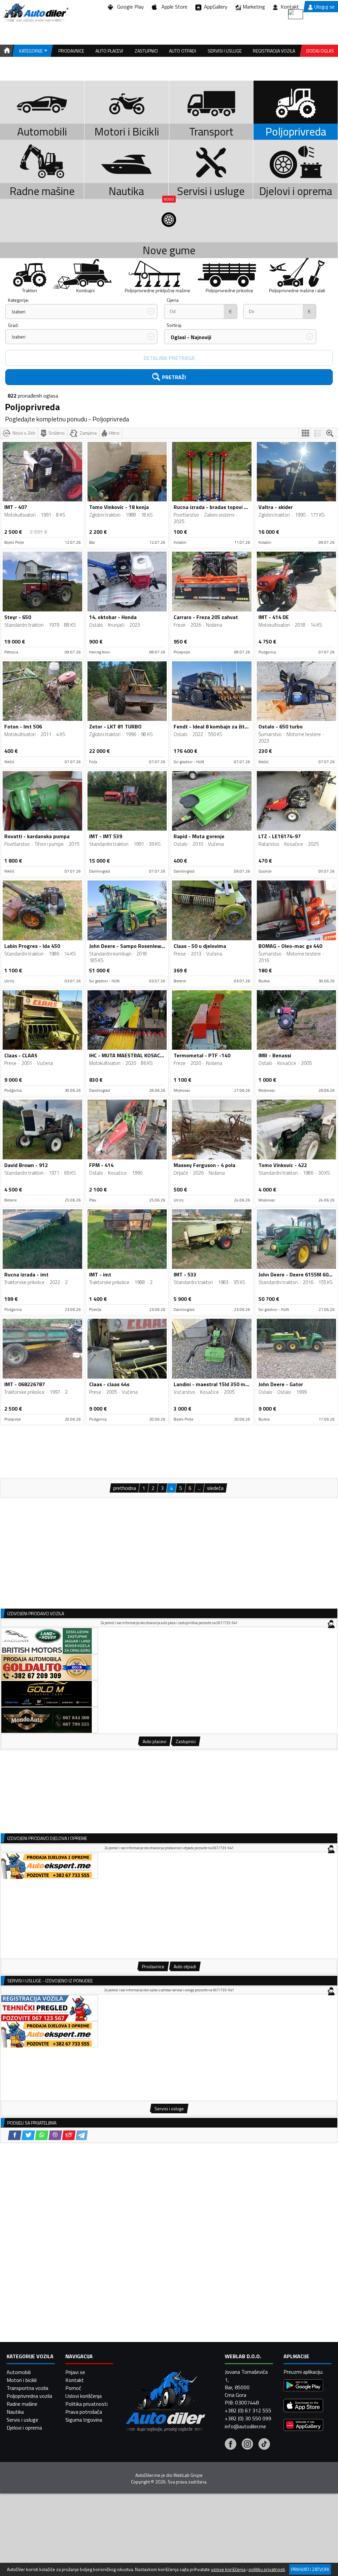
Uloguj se (324, 7)
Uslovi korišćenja (84, 2396)
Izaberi (19, 312)
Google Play (129, 7)
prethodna (125, 1488)
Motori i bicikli (22, 2380)
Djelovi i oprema (24, 2428)
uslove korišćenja (228, 2569)
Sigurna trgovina (84, 2420)
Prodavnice (71, 51)
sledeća (215, 1488)
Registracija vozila (274, 51)
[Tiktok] (264, 2445)
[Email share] (69, 2135)
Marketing (254, 7)
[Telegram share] (82, 2135)
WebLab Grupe (188, 2475)
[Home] (6, 51)
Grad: (13, 325)
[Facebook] (231, 2445)
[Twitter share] (28, 2135)
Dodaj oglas (320, 51)
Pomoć (73, 2388)
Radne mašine (22, 2404)
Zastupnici (146, 51)
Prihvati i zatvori (310, 2569)
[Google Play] (303, 2386)
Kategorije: (18, 300)
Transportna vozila (27, 2388)
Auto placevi (109, 51)
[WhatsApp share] (42, 2135)
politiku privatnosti (267, 2569)
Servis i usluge (22, 2420)
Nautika (15, 2412)
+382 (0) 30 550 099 (248, 2418)
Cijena (173, 300)
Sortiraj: (174, 325)
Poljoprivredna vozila (29, 2396)
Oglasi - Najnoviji (191, 337)
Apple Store (173, 7)
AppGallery (214, 7)
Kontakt (290, 7)
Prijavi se (75, 2372)
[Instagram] (247, 2445)
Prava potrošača (84, 2412)
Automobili (19, 2372)
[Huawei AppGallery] (303, 2426)
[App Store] (303, 2406)
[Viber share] (55, 2135)
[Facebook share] (15, 2135)
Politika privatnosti (86, 2404)
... (199, 1488)
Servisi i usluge (225, 51)
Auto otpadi (183, 51)
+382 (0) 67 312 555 (248, 2410)
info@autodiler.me (245, 2426)
